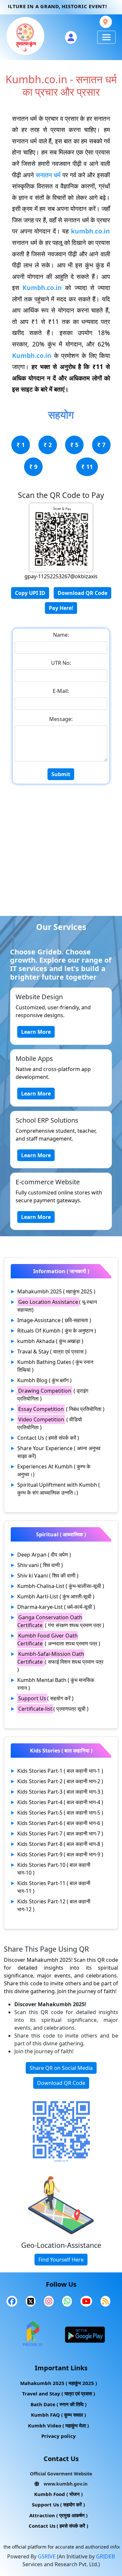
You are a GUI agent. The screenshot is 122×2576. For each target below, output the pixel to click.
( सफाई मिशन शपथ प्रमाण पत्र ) (60, 1662)
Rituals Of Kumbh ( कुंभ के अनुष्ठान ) (57, 1331)
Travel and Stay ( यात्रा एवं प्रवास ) (59, 2393)
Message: (61, 719)
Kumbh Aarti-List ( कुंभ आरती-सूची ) (56, 1596)
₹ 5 (74, 445)
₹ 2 (48, 445)
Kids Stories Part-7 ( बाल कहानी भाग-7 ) (60, 1833)
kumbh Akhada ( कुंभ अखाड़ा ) (50, 1341)
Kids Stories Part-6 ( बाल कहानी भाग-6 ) (60, 1823)
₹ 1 (21, 445)
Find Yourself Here (61, 2260)
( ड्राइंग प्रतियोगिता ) (53, 1395)
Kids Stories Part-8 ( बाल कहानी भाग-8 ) (60, 1844)
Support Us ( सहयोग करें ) (58, 2504)
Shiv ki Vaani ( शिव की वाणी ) (48, 1576)
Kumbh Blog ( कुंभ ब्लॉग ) (44, 1380)
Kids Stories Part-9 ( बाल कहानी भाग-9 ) (60, 1854)
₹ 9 (33, 467)
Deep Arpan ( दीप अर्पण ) (44, 1555)
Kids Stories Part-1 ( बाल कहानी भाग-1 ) (60, 1771)
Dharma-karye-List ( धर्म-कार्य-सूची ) (56, 1607)
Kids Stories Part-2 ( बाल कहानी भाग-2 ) (60, 1781)
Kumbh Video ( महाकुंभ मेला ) (58, 2425)
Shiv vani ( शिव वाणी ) (40, 1565)
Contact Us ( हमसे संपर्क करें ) (48, 1438)
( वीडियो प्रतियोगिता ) (50, 1423)
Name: (61, 635)
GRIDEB (105, 2556)
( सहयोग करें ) (46, 1698)
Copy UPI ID (30, 593)
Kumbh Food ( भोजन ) (58, 2494)
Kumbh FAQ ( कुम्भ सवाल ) (58, 2415)
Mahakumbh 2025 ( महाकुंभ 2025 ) (56, 1291)
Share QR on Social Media (61, 2068)
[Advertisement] (61, 851)
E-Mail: (61, 691)
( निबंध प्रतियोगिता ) (61, 1409)
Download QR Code (82, 593)
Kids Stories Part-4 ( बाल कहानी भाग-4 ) (60, 1802)
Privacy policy (59, 2436)
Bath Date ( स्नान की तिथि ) (59, 2404)
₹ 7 (101, 445)
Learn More (36, 1032)
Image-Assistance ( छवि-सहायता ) (54, 1320)
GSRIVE (47, 2556)
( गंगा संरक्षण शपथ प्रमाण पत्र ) (61, 1621)
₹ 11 (87, 467)
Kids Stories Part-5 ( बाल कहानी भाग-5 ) (60, 1813)
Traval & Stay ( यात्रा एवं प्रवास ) (52, 1352)
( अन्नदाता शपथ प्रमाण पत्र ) (59, 1640)
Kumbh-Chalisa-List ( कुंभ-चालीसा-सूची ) (61, 1586)
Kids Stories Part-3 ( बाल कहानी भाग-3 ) (60, 1792)
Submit (61, 774)
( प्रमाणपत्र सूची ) (53, 1709)
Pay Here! (61, 608)
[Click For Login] (71, 37)
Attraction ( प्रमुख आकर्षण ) (58, 2515)
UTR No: (61, 663)
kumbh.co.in (90, 231)
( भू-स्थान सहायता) (57, 1306)
